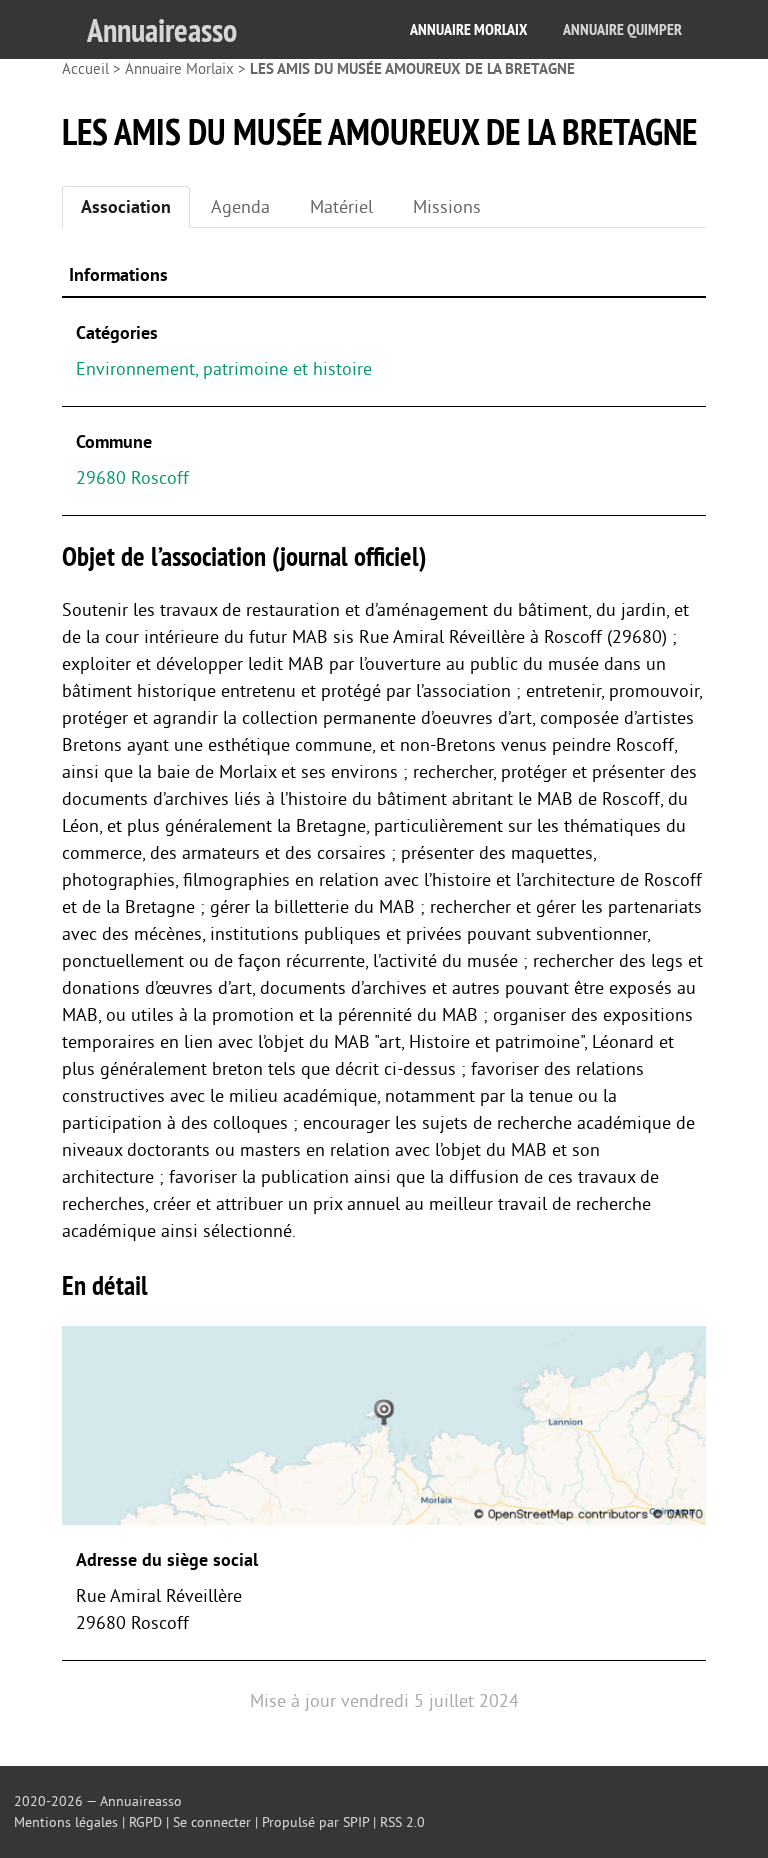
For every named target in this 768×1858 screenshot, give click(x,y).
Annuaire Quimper (622, 29)
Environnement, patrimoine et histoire (224, 369)
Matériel (341, 207)
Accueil (85, 69)
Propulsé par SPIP (315, 1822)
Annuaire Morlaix (468, 29)
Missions (447, 207)
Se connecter (212, 1822)
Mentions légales (66, 1822)
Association (126, 207)
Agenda (240, 207)
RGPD (145, 1822)
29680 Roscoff (132, 478)
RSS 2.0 (402, 1822)
